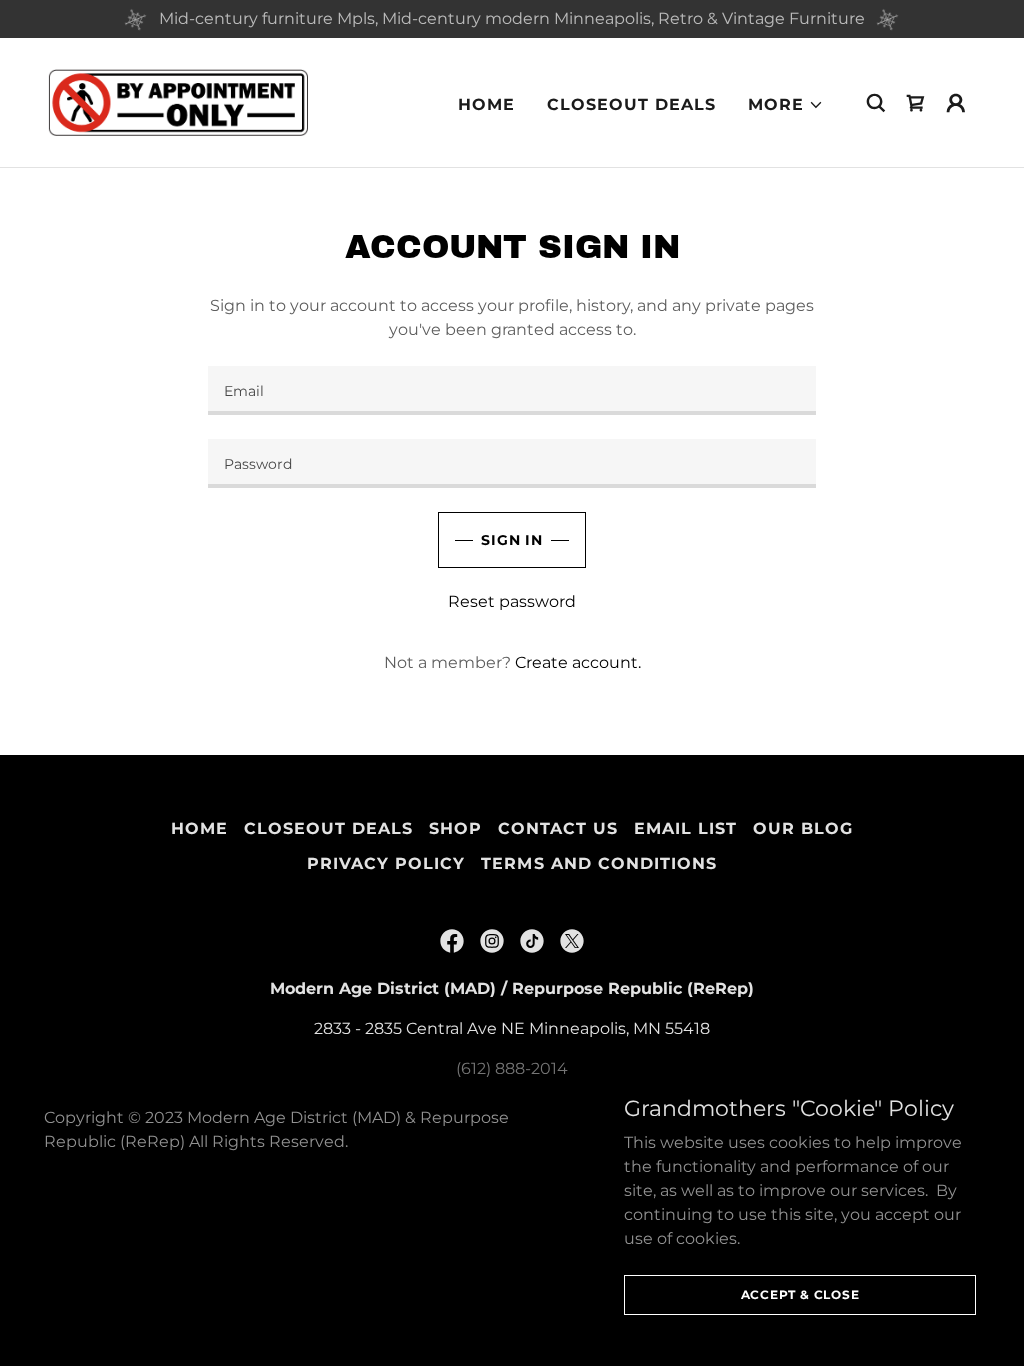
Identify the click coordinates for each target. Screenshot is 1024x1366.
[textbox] (512, 390)
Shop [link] (455, 828)
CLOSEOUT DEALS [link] (631, 104)
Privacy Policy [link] (386, 863)
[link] (178, 101)
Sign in (512, 540)
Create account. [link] (578, 662)
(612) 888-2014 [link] (512, 1068)
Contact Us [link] (558, 828)
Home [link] (486, 104)
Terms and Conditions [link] (598, 863)
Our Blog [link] (803, 828)
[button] (786, 105)
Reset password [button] (512, 601)
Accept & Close (800, 1294)
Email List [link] (685, 828)
